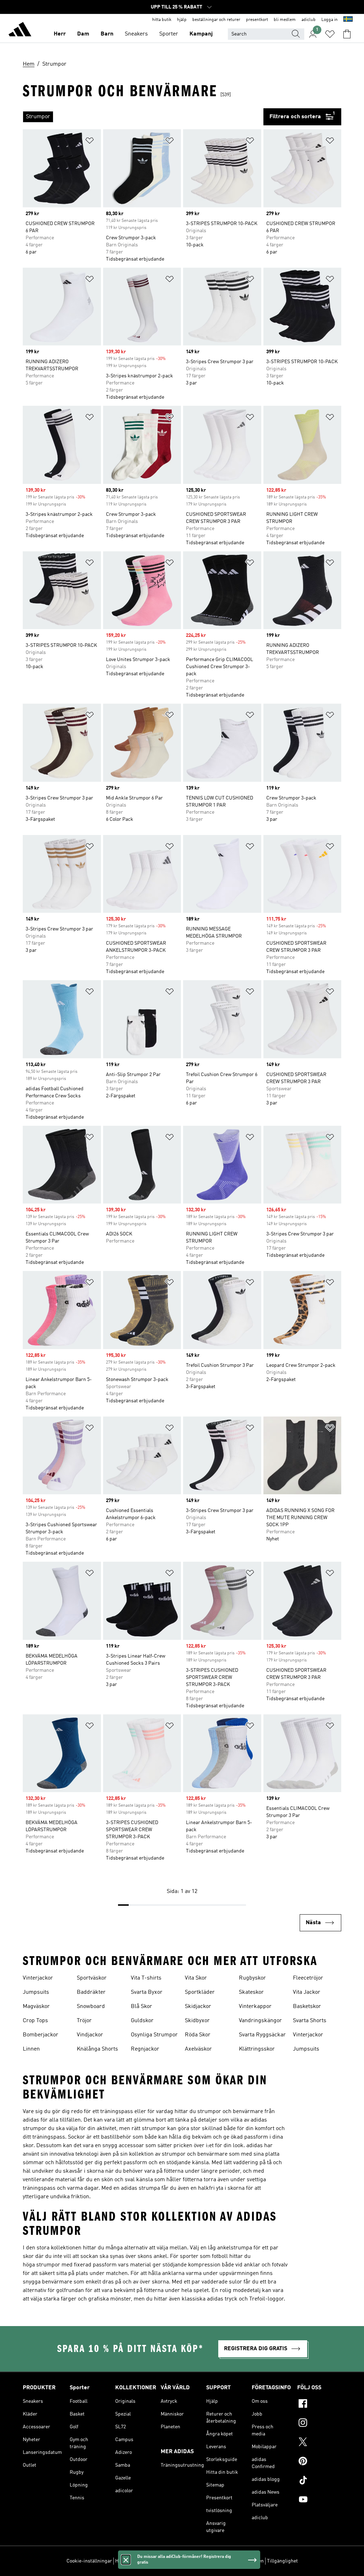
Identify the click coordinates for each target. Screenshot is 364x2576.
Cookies (156, 2561)
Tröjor (84, 2021)
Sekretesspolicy (185, 2561)
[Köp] (20, 31)
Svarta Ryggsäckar (262, 2035)
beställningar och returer (216, 20)
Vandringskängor (260, 2021)
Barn (107, 34)
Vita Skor (196, 1978)
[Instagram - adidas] (319, 2424)
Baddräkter (91, 1992)
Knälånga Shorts (97, 2049)
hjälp (182, 20)
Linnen (31, 2049)
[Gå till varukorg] (347, 34)
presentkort (257, 20)
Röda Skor (198, 2035)
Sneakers (136, 34)
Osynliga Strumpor (154, 2035)
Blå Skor (141, 2007)
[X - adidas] (319, 2443)
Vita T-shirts (146, 1978)
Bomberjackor (41, 2035)
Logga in (330, 20)
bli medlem (285, 20)
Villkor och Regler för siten (235, 2561)
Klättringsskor (257, 2049)
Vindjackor (90, 2035)
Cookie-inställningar (89, 2561)
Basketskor (307, 2007)
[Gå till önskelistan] (330, 34)
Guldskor (142, 2021)
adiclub (309, 20)
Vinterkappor (255, 2007)
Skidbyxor (197, 2021)
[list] (143, 117)
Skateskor (251, 1992)
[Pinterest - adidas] (319, 2462)
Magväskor (36, 2007)
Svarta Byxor (147, 1992)
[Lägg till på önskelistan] (90, 142)
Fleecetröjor (308, 1978)
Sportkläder (200, 1992)
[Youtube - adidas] (319, 2500)
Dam (83, 34)
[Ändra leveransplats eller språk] (348, 20)
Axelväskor (198, 2049)
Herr (60, 34)
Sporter (169, 34)
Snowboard (91, 2007)
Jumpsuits (36, 1992)
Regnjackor (145, 2049)
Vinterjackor (38, 1978)
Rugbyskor (252, 1978)
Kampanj (201, 34)
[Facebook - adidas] (319, 2405)
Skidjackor (198, 2007)
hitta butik (162, 20)
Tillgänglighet (282, 2561)
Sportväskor (92, 1978)
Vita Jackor (307, 1992)
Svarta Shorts (310, 2021)
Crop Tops (35, 2021)
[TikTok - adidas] (319, 2481)
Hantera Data (130, 2561)
